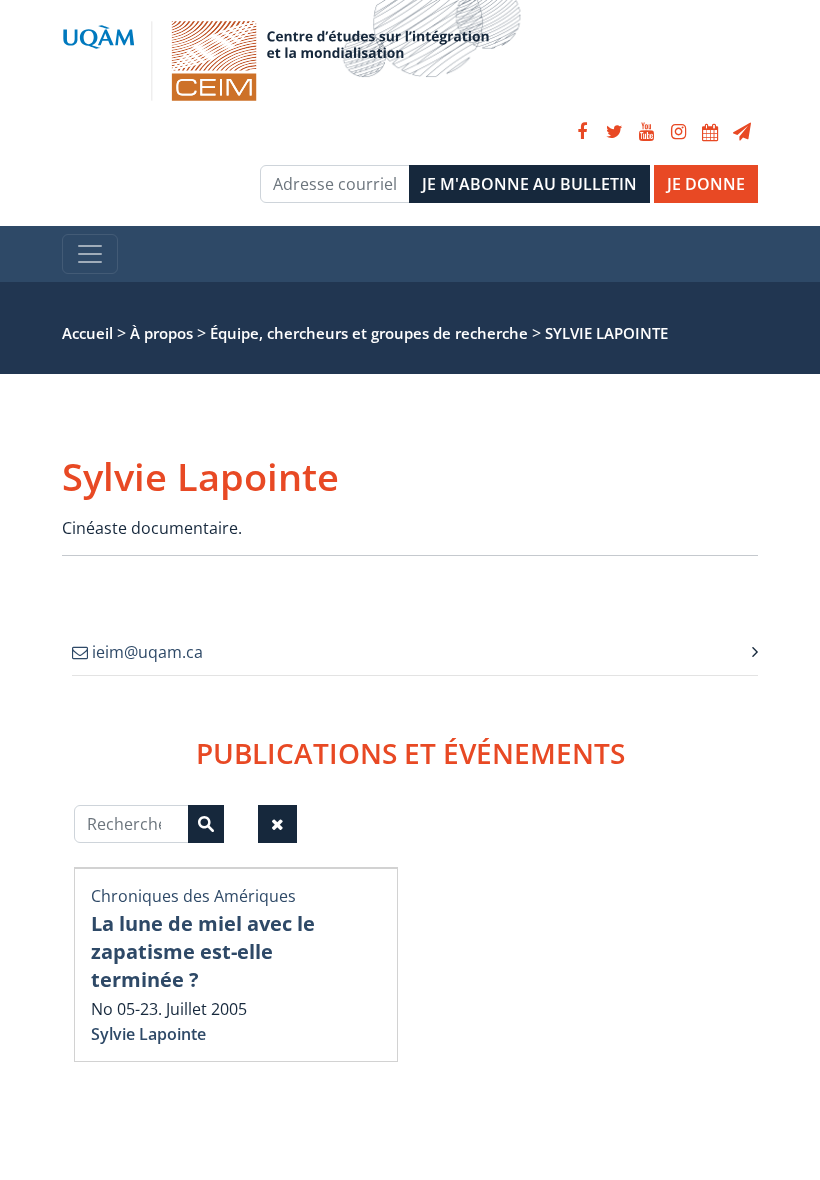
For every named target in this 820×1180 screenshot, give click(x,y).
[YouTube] (646, 132)
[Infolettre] (742, 132)
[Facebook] (582, 132)
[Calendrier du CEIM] (710, 132)
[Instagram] (678, 132)
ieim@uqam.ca (145, 652)
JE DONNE (706, 184)
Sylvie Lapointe (148, 1034)
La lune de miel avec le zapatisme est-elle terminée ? (203, 951)
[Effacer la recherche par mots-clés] (277, 824)
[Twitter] (614, 132)
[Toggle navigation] (90, 254)
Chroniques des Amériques (193, 896)
